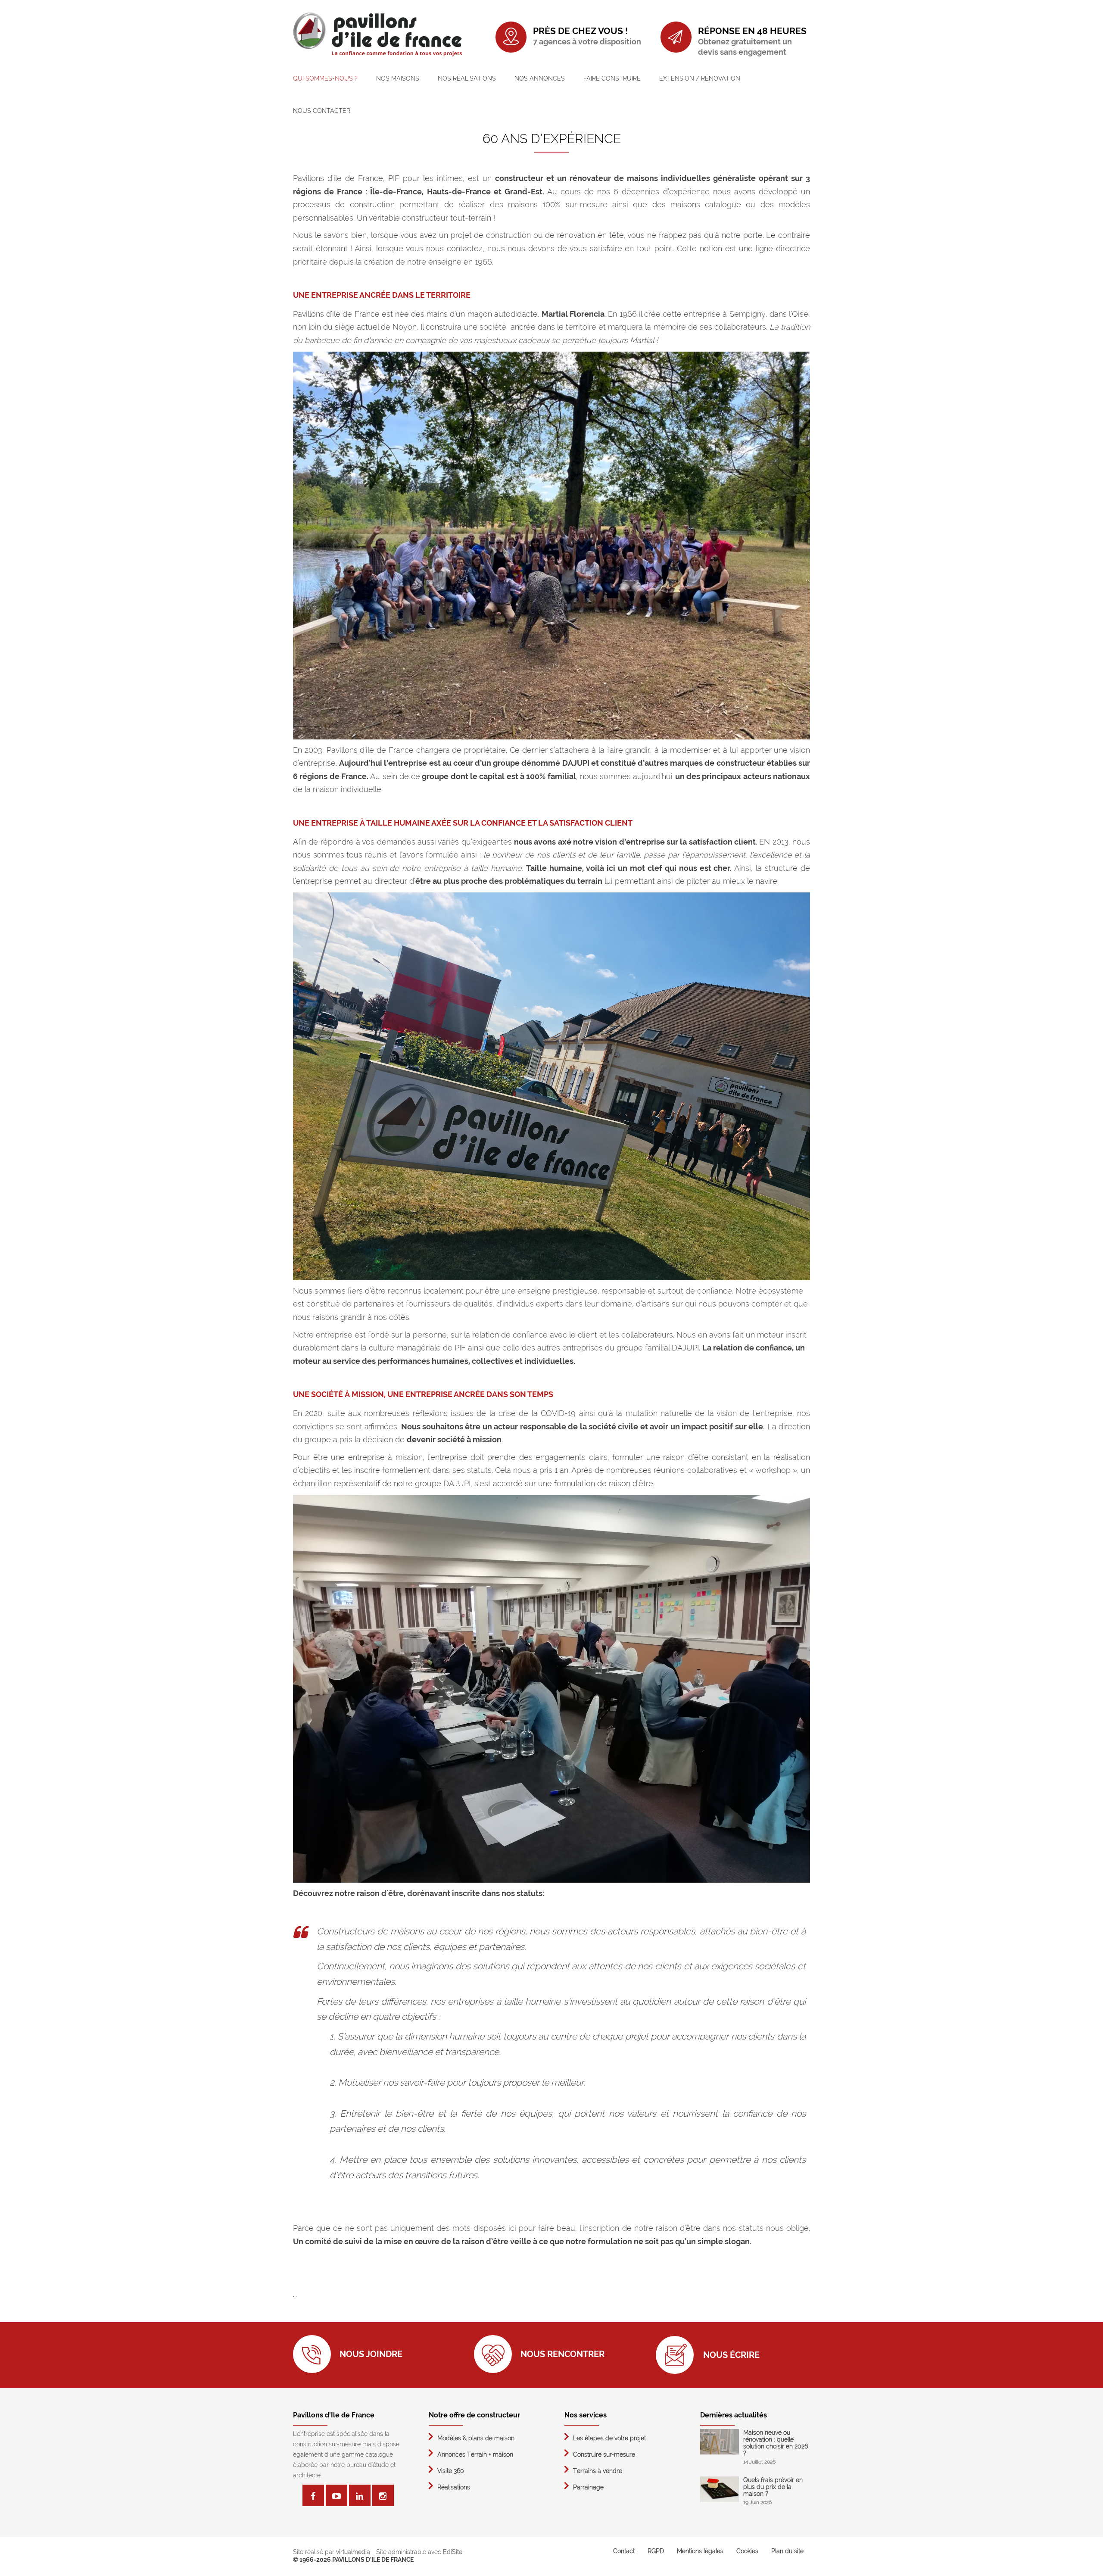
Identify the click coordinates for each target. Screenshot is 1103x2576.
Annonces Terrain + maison (475, 2454)
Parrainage (588, 2487)
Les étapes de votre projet (609, 2438)
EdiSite (453, 2552)
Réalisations (454, 2487)
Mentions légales (700, 2551)
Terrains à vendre (598, 2471)
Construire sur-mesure (604, 2454)
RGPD (656, 2551)
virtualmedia (353, 2552)
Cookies (747, 2551)
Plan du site (787, 2551)
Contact (624, 2551)
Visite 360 (451, 2471)
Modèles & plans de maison (476, 2438)
